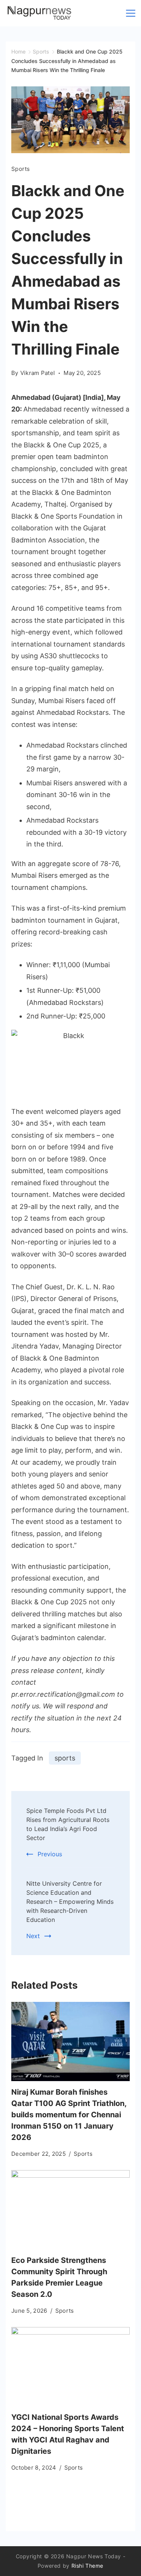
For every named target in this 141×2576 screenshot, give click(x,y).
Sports (21, 169)
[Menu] (131, 13)
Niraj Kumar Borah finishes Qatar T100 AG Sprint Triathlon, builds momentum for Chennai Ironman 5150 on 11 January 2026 (69, 2115)
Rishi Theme (88, 2566)
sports (65, 1758)
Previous (50, 1854)
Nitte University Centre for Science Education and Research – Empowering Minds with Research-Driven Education (70, 1902)
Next (33, 1936)
